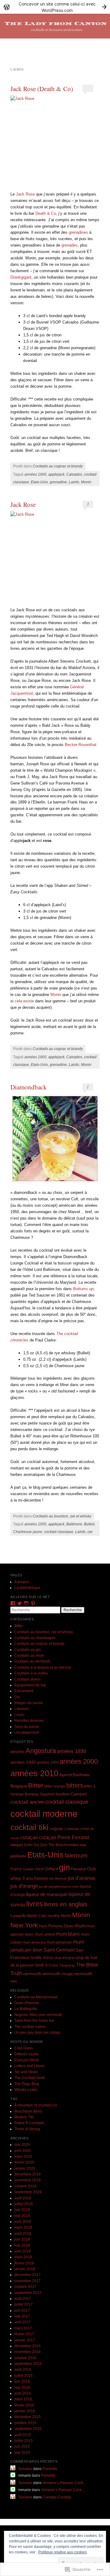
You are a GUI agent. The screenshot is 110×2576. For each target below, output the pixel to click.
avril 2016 (23, 2393)
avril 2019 (23, 2222)
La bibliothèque (27, 1588)
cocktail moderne (44, 1814)
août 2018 (23, 2234)
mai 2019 (22, 2216)
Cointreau (72, 1829)
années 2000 (79, 1761)
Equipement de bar (30, 1685)
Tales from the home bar (34, 2021)
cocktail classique (59, 1532)
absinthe (18, 1752)
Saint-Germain (59, 1950)
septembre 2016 (28, 2364)
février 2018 (24, 2263)
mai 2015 (22, 2453)
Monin (86, 482)
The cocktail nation (30, 2027)
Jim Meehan (58, 1879)
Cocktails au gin (28, 1650)
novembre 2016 (28, 2352)
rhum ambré (45, 1934)
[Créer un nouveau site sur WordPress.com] (55, 7)
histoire (41, 1878)
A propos (22, 1582)
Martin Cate (37, 1916)
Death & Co (46, 213)
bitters (75, 1785)
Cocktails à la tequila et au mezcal (43, 1667)
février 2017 (24, 2334)
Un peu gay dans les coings (37, 2033)
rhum (80, 1926)
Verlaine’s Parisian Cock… (65, 2483)
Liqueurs (22, 1709)
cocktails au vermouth (32, 1661)
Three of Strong (27, 2129)
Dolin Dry (32, 1845)
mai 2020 (22, 2145)
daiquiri (17, 1845)
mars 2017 (23, 2328)
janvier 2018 (25, 2269)
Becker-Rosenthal (81, 745)
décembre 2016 (28, 2346)
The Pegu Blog (27, 2084)
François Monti (27, 2060)
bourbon (63, 1794)
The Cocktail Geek (30, 2078)
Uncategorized (27, 1733)
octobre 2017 (25, 2287)
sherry (48, 1958)
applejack (56, 474)
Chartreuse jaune (28, 1532)
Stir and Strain (26, 2072)
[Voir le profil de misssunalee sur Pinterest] (33, 1603)
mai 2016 (22, 2388)
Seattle (36, 1958)
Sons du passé (27, 1727)
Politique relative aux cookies (62, 2552)
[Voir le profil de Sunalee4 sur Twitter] (20, 1603)
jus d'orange (24, 1886)
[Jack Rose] (55, 140)
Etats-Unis (39, 482)
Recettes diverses (29, 1721)
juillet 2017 (24, 2304)
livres (35, 1904)
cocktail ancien (28, 1802)
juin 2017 (22, 2311)
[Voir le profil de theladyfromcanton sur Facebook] (13, 1603)
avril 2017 (23, 2322)
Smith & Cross (47, 1965)
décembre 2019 (28, 2174)
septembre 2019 (28, 2192)
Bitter (19, 1626)
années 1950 (35, 1524)
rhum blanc (68, 1934)
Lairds (74, 482)
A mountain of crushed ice (36, 2105)
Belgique (19, 1786)
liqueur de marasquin (47, 1894)
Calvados (74, 474)
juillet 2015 (24, 2441)
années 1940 (23, 1762)
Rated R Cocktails (29, 2123)
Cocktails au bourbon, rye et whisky (62, 1516)
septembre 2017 (28, 2293)
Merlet (66, 1916)
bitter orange (55, 1786)
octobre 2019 (25, 2186)
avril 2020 (23, 2151)
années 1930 (71, 1751)
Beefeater (81, 1775)
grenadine (58, 482)
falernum (76, 1855)
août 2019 (23, 2198)
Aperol (66, 1775)
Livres (19, 1715)
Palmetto (50, 2469)
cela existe (24, 1001)
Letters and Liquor (29, 2066)
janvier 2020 (25, 2168)
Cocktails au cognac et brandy (58, 466)
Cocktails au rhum (29, 1656)
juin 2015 (22, 2446)
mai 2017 (22, 2316)
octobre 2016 (25, 2358)
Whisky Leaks (26, 2090)
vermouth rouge (58, 1974)
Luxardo (18, 1916)
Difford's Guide (27, 2054)
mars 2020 (23, 2157)
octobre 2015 (25, 2423)
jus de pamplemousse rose (59, 1886)
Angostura (41, 1751)
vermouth (32, 1974)
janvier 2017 (25, 2340)
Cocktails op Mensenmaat (36, 1997)
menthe (54, 1916)
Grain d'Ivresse (27, 2003)
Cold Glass (24, 2048)
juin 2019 (22, 2210)
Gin (17, 1697)
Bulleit (89, 1524)
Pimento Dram (61, 1926)
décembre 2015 (28, 2417)
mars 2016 (23, 2399)
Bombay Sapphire (40, 1794)
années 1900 (35, 474)
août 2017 (23, 2299)
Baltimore (74, 1524)
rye (90, 1532)
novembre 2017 (28, 2281)
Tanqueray (67, 1965)
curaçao (29, 1837)
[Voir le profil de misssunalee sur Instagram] (26, 1603)
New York (24, 1925)
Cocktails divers (28, 1679)
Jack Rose (25, 194)
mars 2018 (23, 2257)
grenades (70, 245)
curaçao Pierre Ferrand (64, 1837)
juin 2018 (22, 2239)
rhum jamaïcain (59, 1942)
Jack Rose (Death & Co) (42, 89)
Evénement (24, 1691)
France (16, 1869)
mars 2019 (23, 2227)
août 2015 (23, 2435)
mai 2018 (22, 2245)
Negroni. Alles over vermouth (38, 2015)
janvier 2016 (25, 2411)
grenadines (78, 232)
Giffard (51, 1869)
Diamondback (29, 1087)
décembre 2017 (28, 2275)
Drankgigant (21, 277)
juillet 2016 (24, 2376)
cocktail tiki (29, 1827)
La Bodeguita (26, 2009)
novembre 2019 (28, 2180)
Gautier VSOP (33, 1869)
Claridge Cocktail (57, 2497)
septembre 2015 (28, 2429)
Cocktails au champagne (35, 1638)
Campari (79, 1794)
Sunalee (25, 2469)
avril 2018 (23, 2251)
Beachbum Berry (28, 2111)
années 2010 (34, 1773)
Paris (43, 1926)
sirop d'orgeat (64, 1958)
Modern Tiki (24, 2117)
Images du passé (29, 1703)
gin (64, 1868)
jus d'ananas (82, 1878)
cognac (57, 1828)
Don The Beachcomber (60, 1845)
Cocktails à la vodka (31, 1673)
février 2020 (24, 2162)
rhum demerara (34, 1942)
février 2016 (24, 2405)
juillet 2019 (24, 2204)
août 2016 (23, 2369)
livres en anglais (66, 1904)
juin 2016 (22, 2381)
